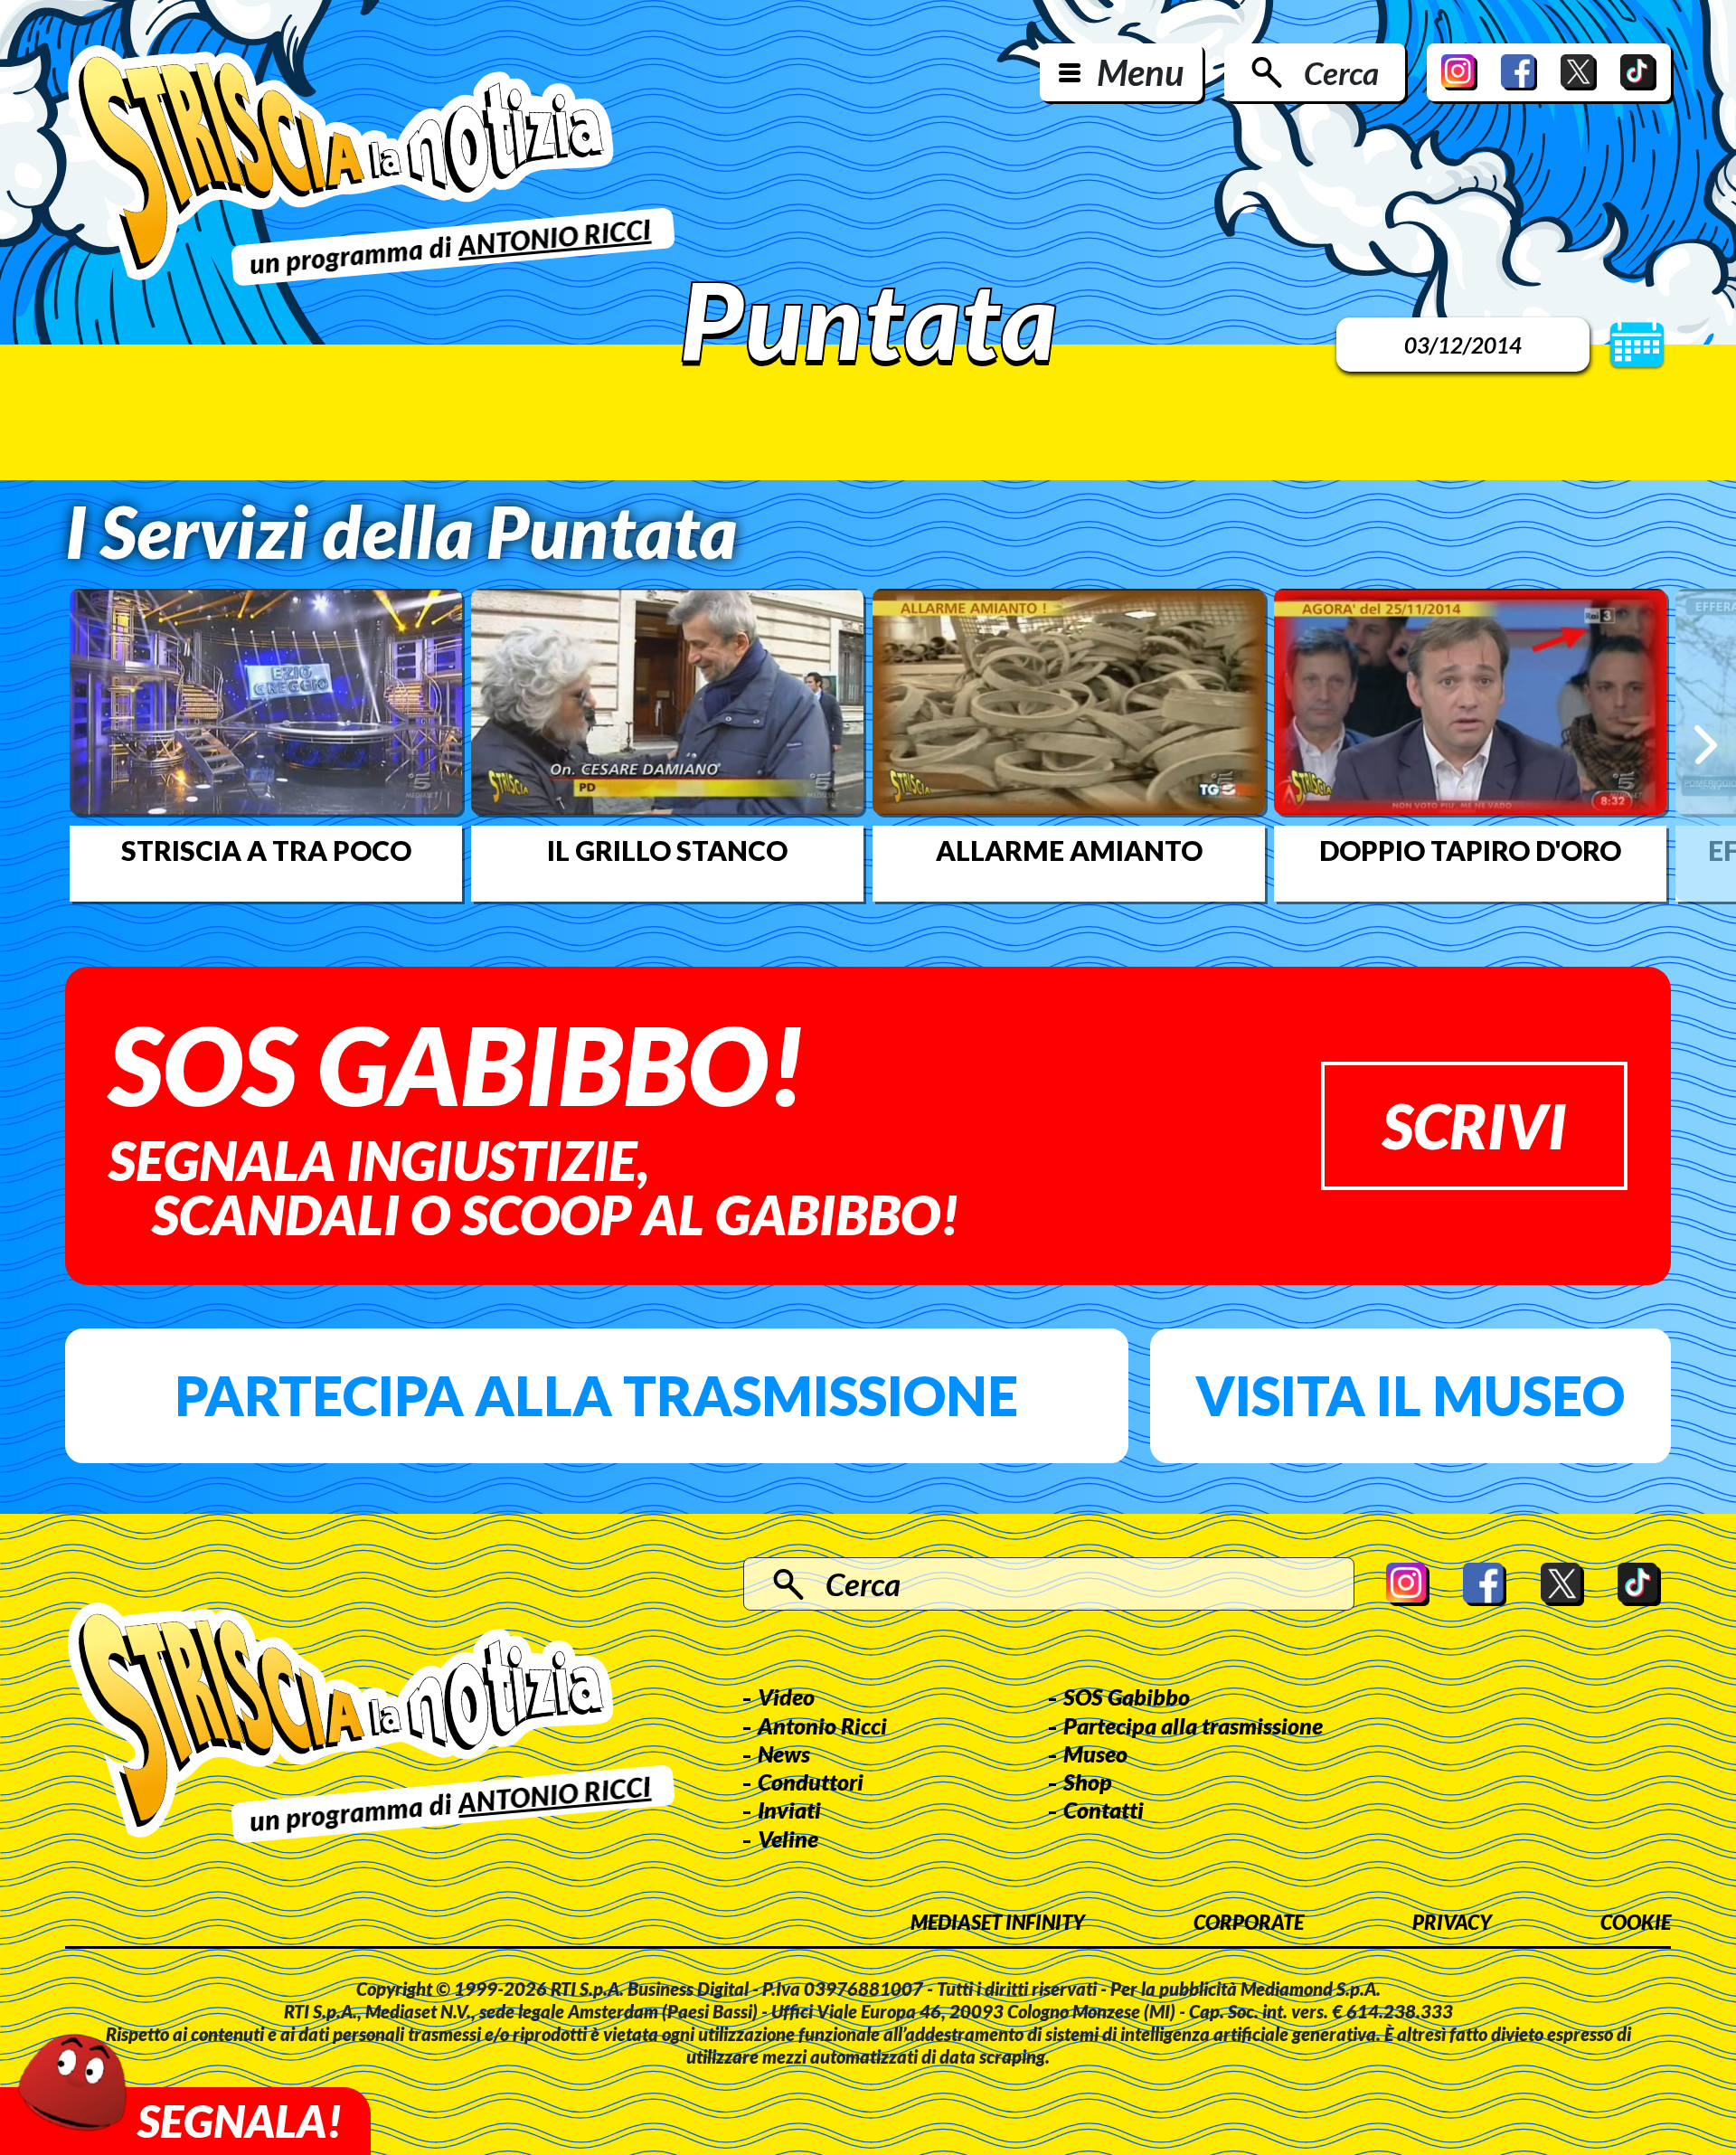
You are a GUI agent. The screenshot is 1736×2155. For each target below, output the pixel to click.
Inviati (789, 1810)
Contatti (1104, 1810)
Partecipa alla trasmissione (596, 1395)
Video (786, 1697)
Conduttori (811, 1782)
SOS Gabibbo (1127, 1697)
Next (1706, 745)
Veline (788, 1838)
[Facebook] (1519, 72)
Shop (1088, 1782)
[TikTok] (1638, 72)
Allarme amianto (1069, 850)
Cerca (1341, 72)
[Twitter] (1579, 72)
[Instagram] (1459, 72)
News (784, 1753)
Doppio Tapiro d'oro (1470, 850)
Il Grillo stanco (667, 850)
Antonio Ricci (822, 1725)
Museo (1095, 1753)
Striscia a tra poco (266, 850)
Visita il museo (1410, 1395)
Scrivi (1474, 1125)
